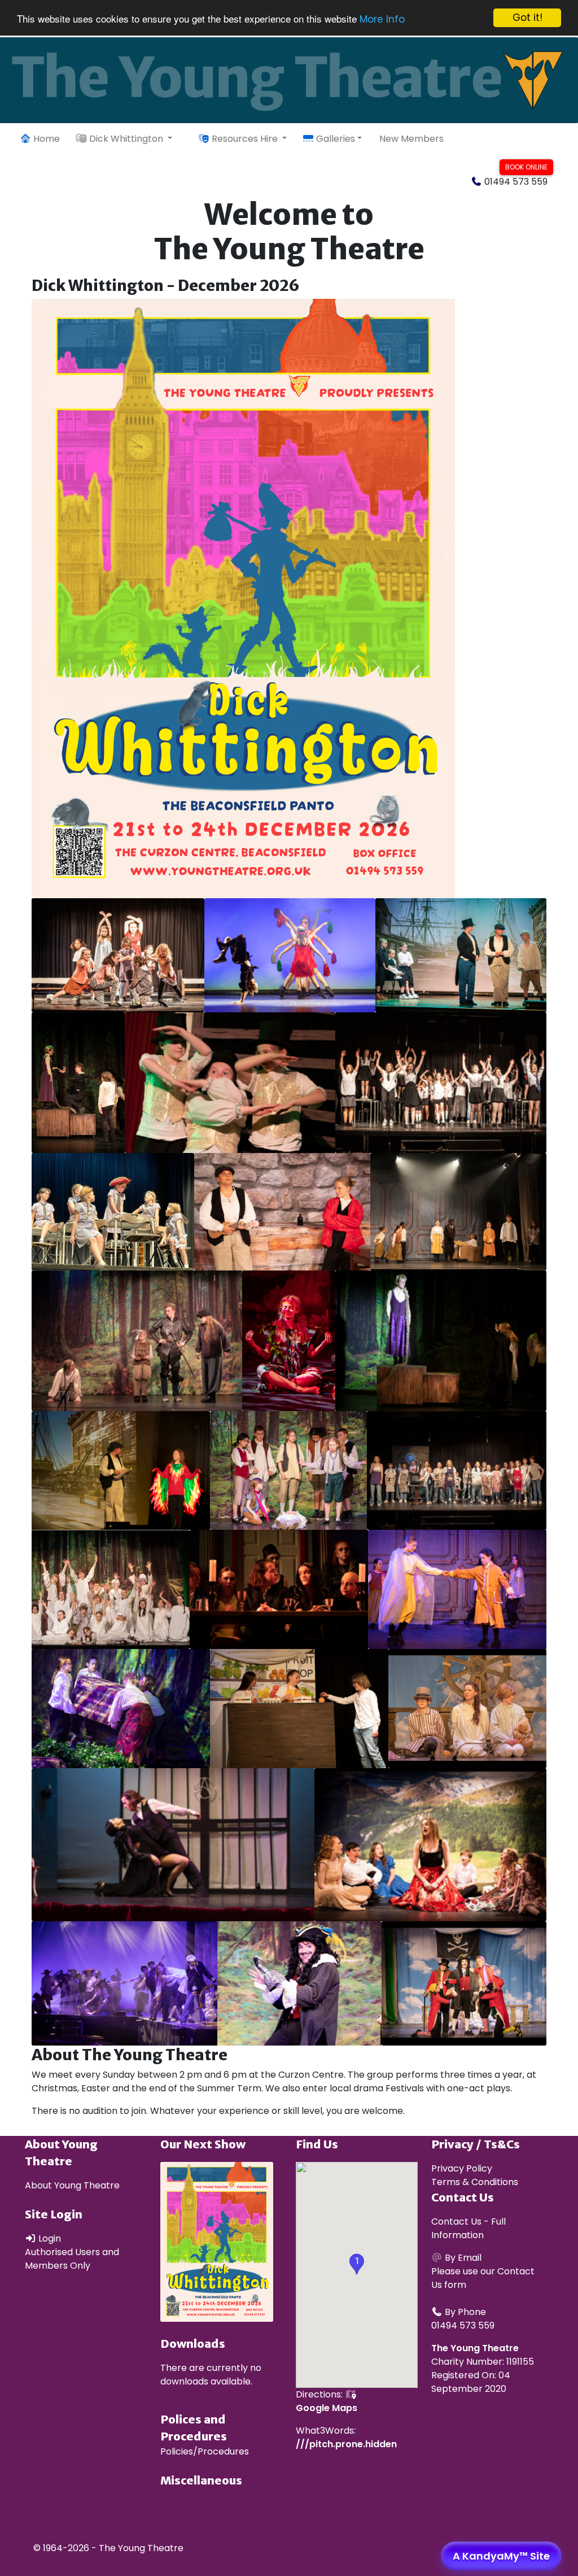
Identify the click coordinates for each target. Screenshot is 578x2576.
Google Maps (327, 2408)
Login (49, 2238)
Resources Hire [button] (245, 139)
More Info (382, 19)
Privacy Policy (462, 2168)
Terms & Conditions (475, 2182)
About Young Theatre (72, 2185)
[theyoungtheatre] (566, 139)
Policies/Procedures (205, 2451)
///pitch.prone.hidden (346, 2444)
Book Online (526, 167)
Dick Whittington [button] (126, 139)
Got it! (527, 18)
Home (45, 139)
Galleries (334, 139)
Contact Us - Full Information (468, 2228)
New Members (411, 139)
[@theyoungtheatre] (540, 139)
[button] (357, 2264)
